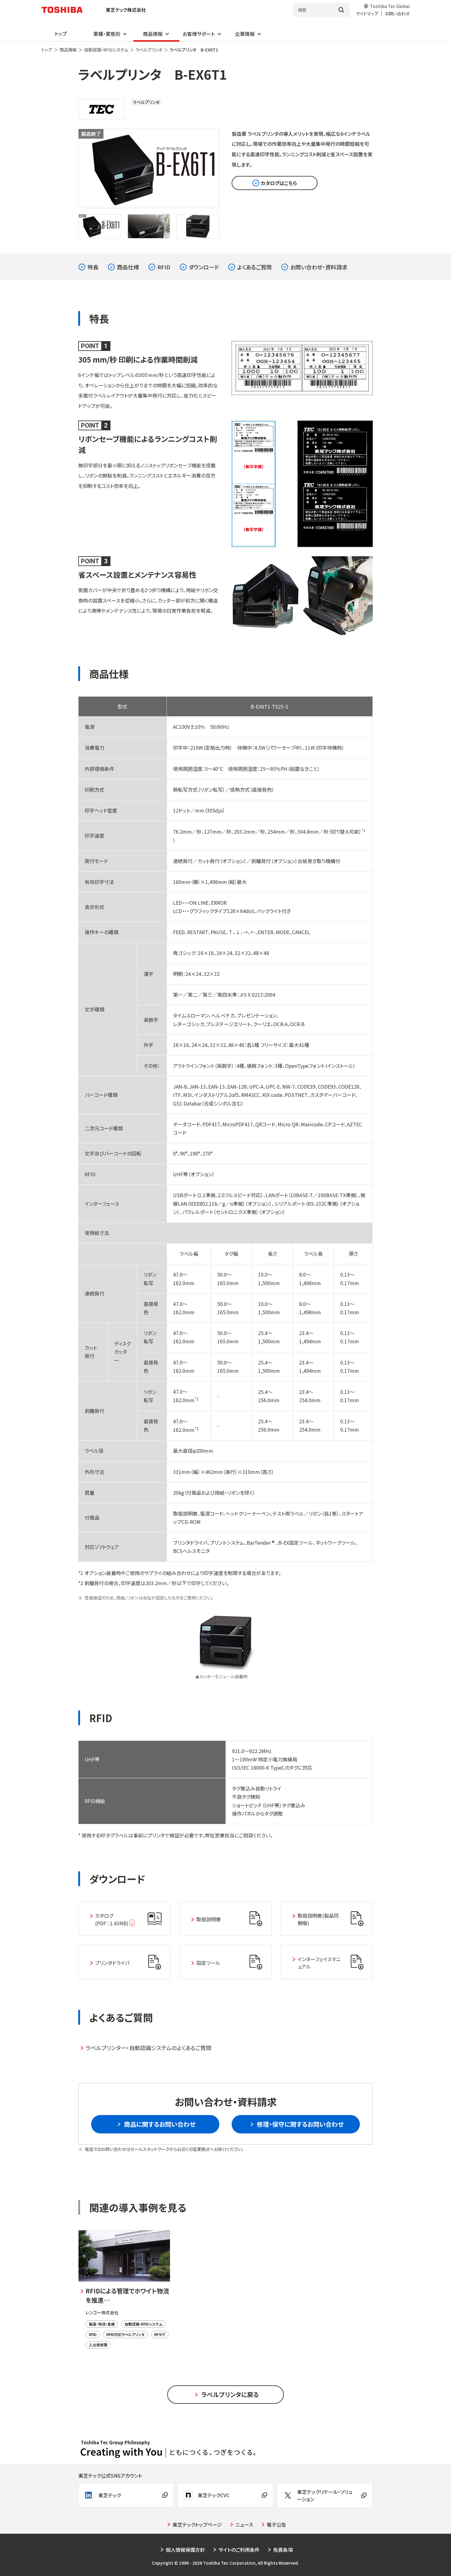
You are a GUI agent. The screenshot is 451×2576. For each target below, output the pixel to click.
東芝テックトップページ (197, 2525)
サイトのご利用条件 (239, 2550)
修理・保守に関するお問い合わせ (300, 2124)
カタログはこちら (279, 183)
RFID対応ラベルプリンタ (125, 2334)
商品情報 (68, 50)
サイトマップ (367, 13)
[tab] (100, 226)
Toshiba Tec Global (390, 6)
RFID (164, 267)
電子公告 (276, 2525)
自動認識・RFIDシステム (106, 50)
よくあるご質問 (254, 267)
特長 (93, 267)
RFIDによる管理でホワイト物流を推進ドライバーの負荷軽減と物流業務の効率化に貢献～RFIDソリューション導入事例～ (127, 2296)
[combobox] (313, 10)
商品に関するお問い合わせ (160, 2124)
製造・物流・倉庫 (102, 2324)
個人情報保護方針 (185, 2550)
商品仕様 (128, 267)
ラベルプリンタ (149, 50)
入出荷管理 (98, 2345)
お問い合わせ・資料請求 (319, 267)
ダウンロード (204, 267)
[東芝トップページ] (65, 10)
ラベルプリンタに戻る (230, 2394)
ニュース (244, 2525)
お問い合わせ (397, 13)
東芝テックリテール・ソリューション (325, 2495)
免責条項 (283, 2550)
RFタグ (160, 2334)
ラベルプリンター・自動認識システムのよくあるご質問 (148, 2048)
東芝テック (110, 2495)
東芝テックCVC (214, 2495)
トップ (47, 50)
